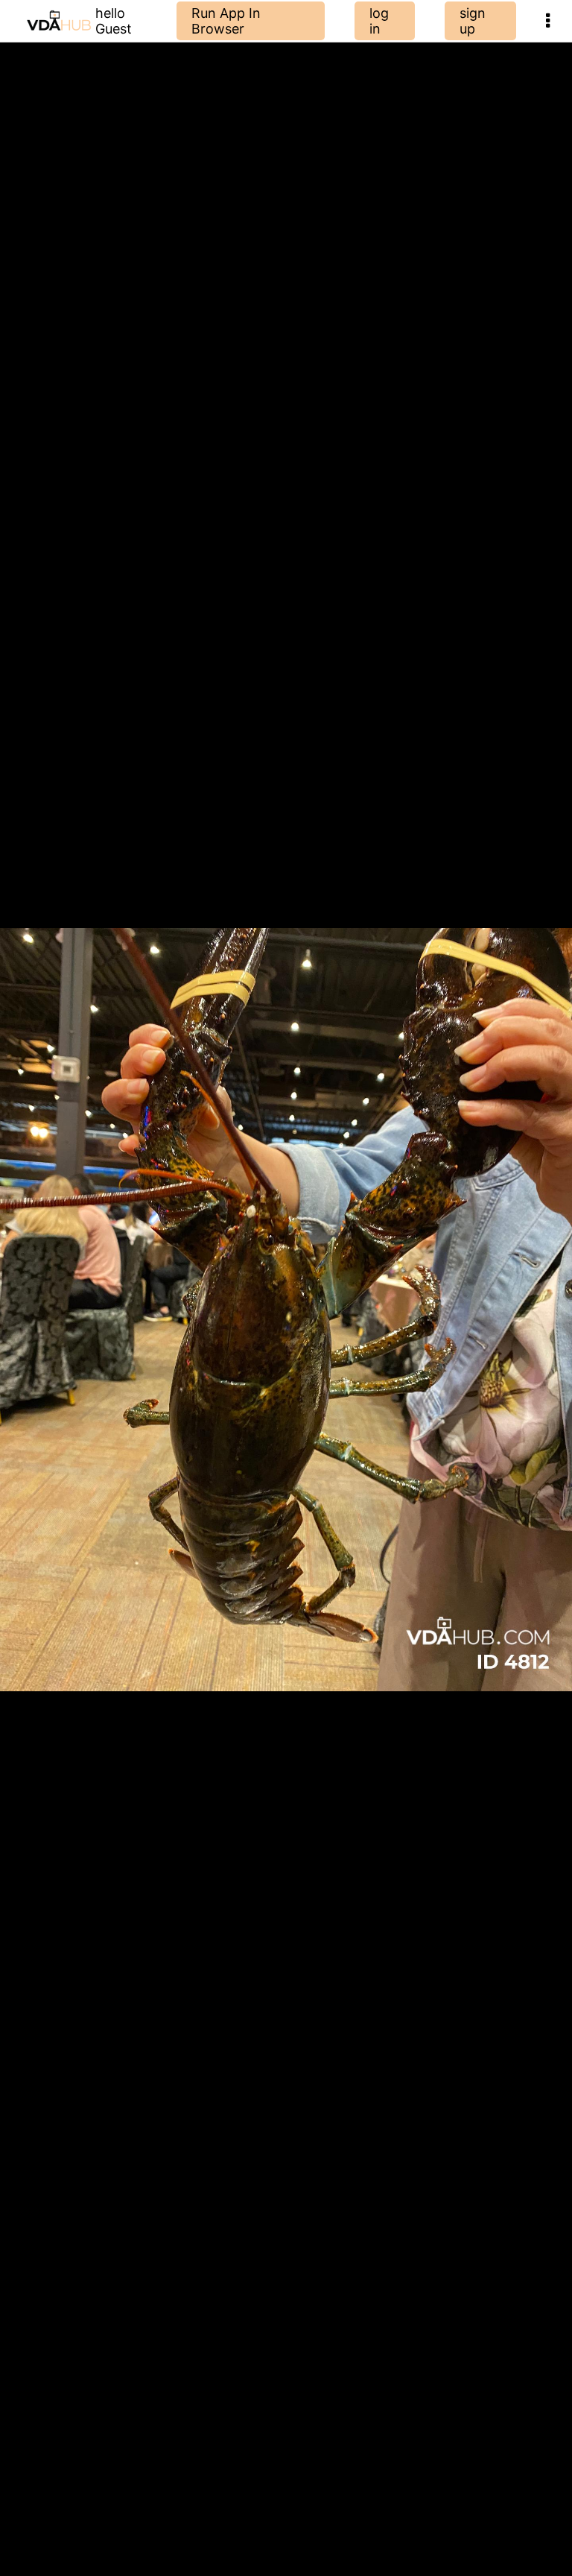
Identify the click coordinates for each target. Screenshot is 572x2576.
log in (379, 21)
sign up (473, 21)
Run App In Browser (226, 21)
